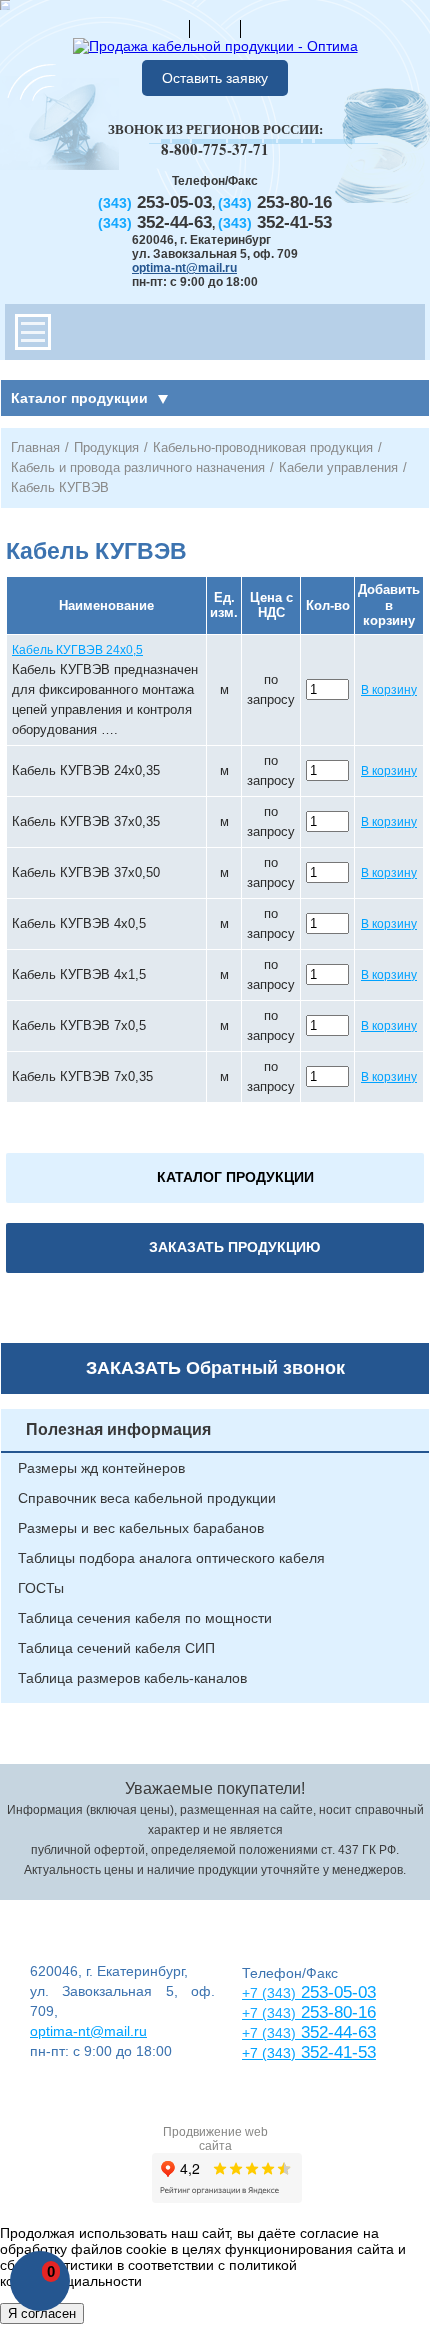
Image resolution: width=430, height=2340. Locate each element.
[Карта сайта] (215, 28)
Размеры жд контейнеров (101, 1468)
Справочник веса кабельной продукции (147, 1498)
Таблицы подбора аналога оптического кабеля (171, 1558)
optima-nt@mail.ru (184, 268)
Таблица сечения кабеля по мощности (145, 1618)
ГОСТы (41, 1588)
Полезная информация (118, 1429)
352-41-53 (336, 2052)
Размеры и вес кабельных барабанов (141, 1528)
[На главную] (164, 28)
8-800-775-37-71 (215, 149)
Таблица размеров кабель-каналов (132, 1678)
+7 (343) (269, 2053)
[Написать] (266, 28)
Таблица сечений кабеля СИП (116, 1648)
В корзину (389, 690)
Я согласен (42, 2313)
